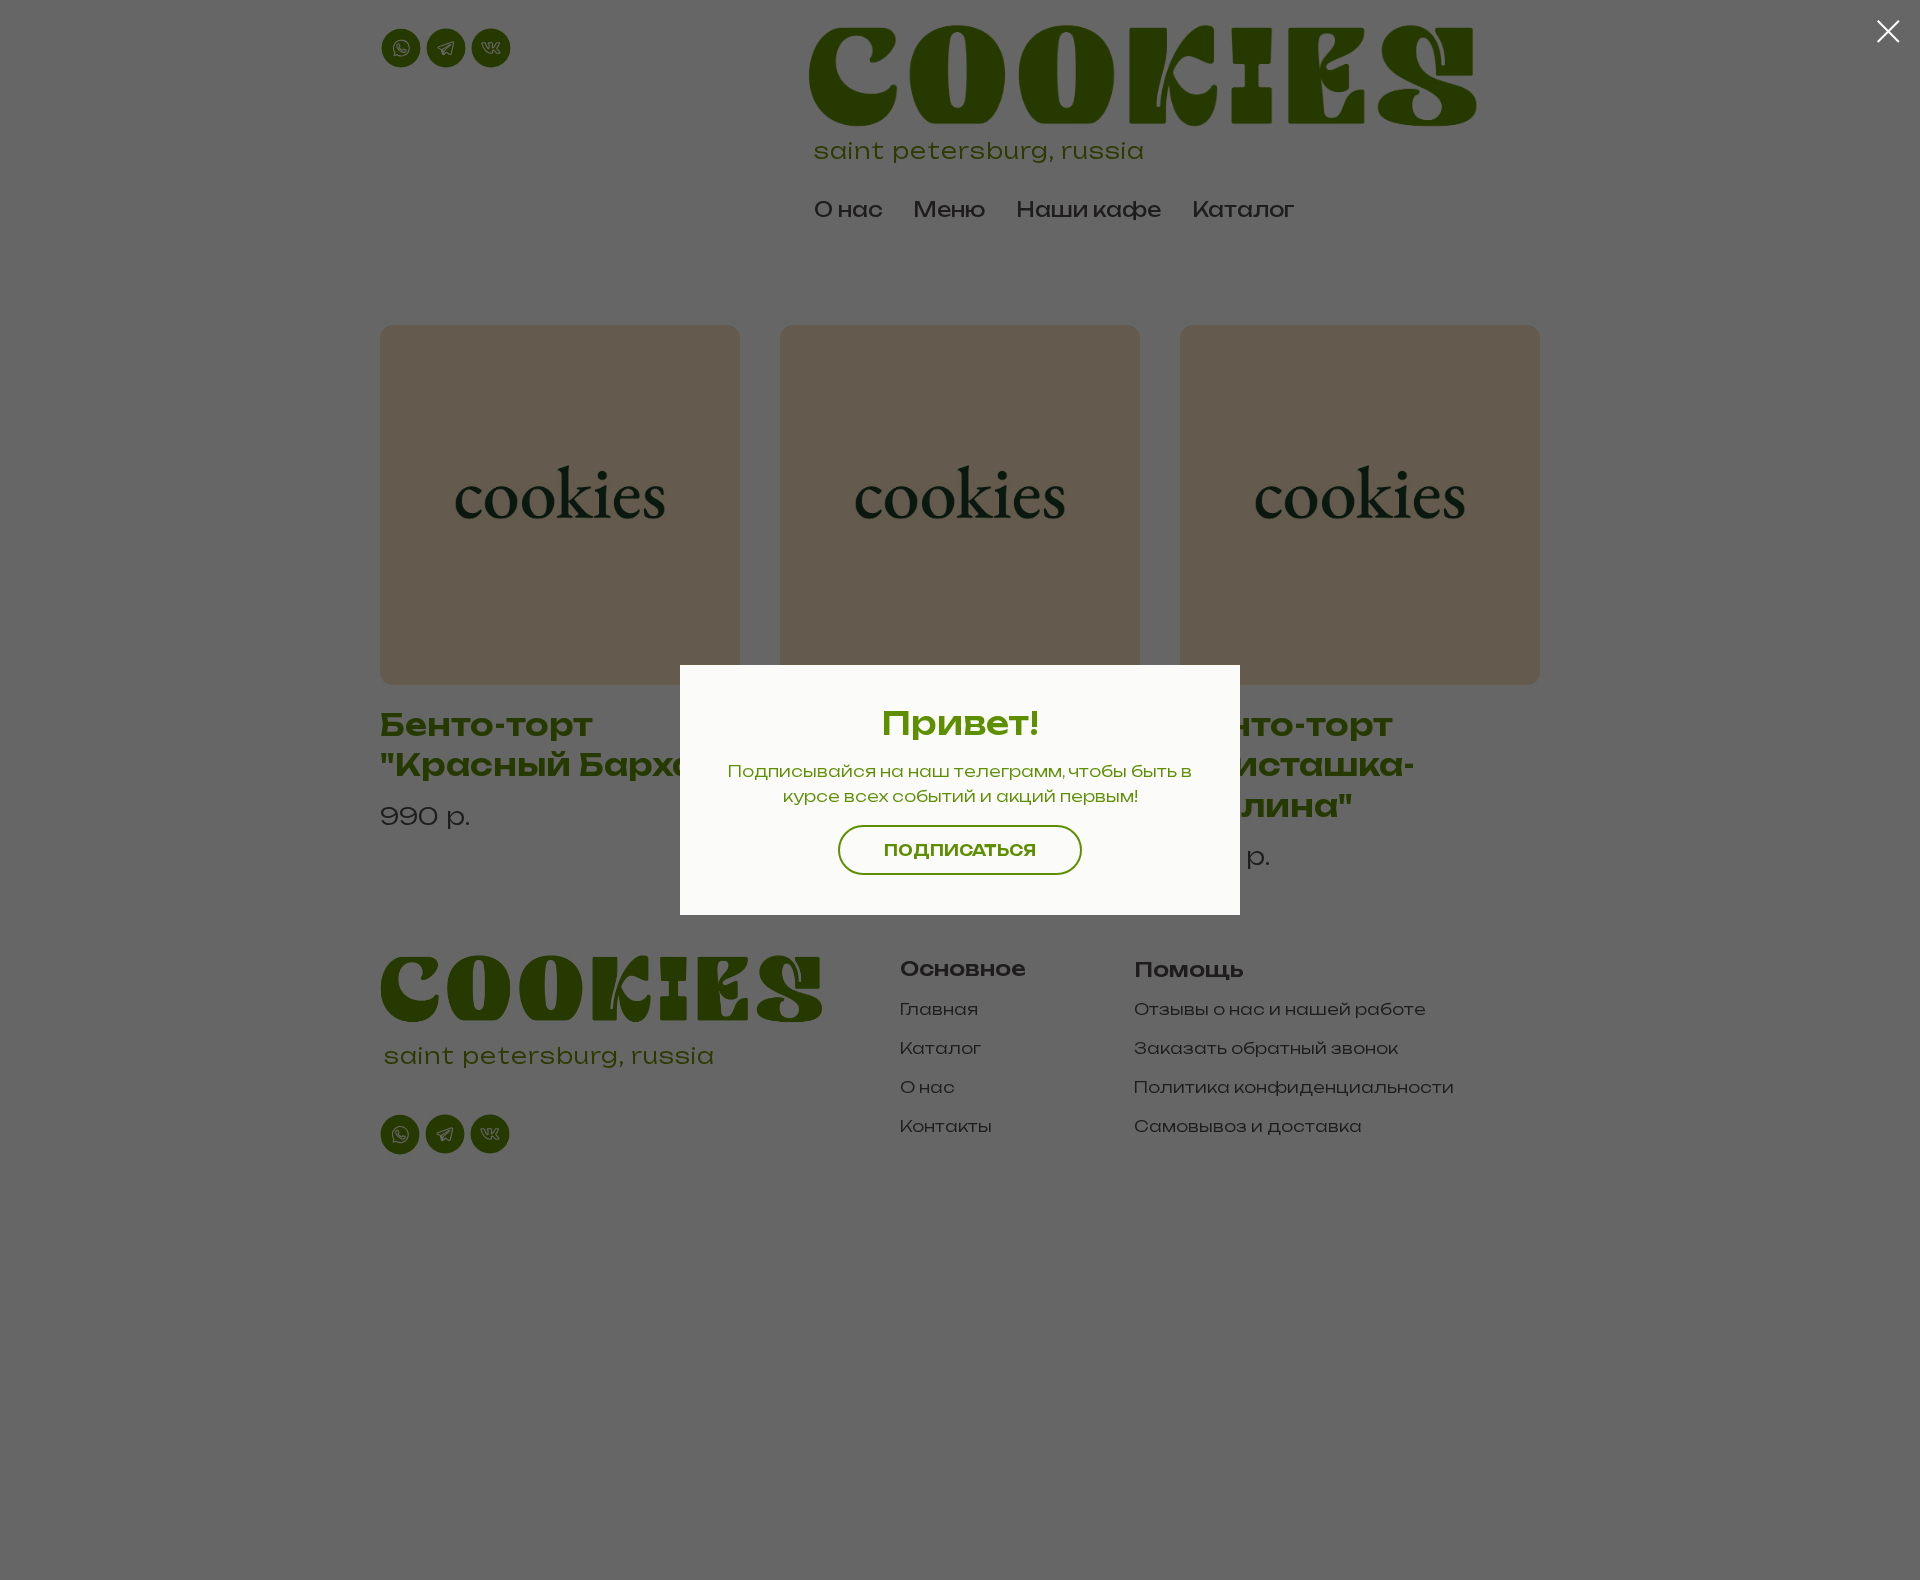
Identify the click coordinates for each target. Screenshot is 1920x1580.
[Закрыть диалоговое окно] (1888, 31)
